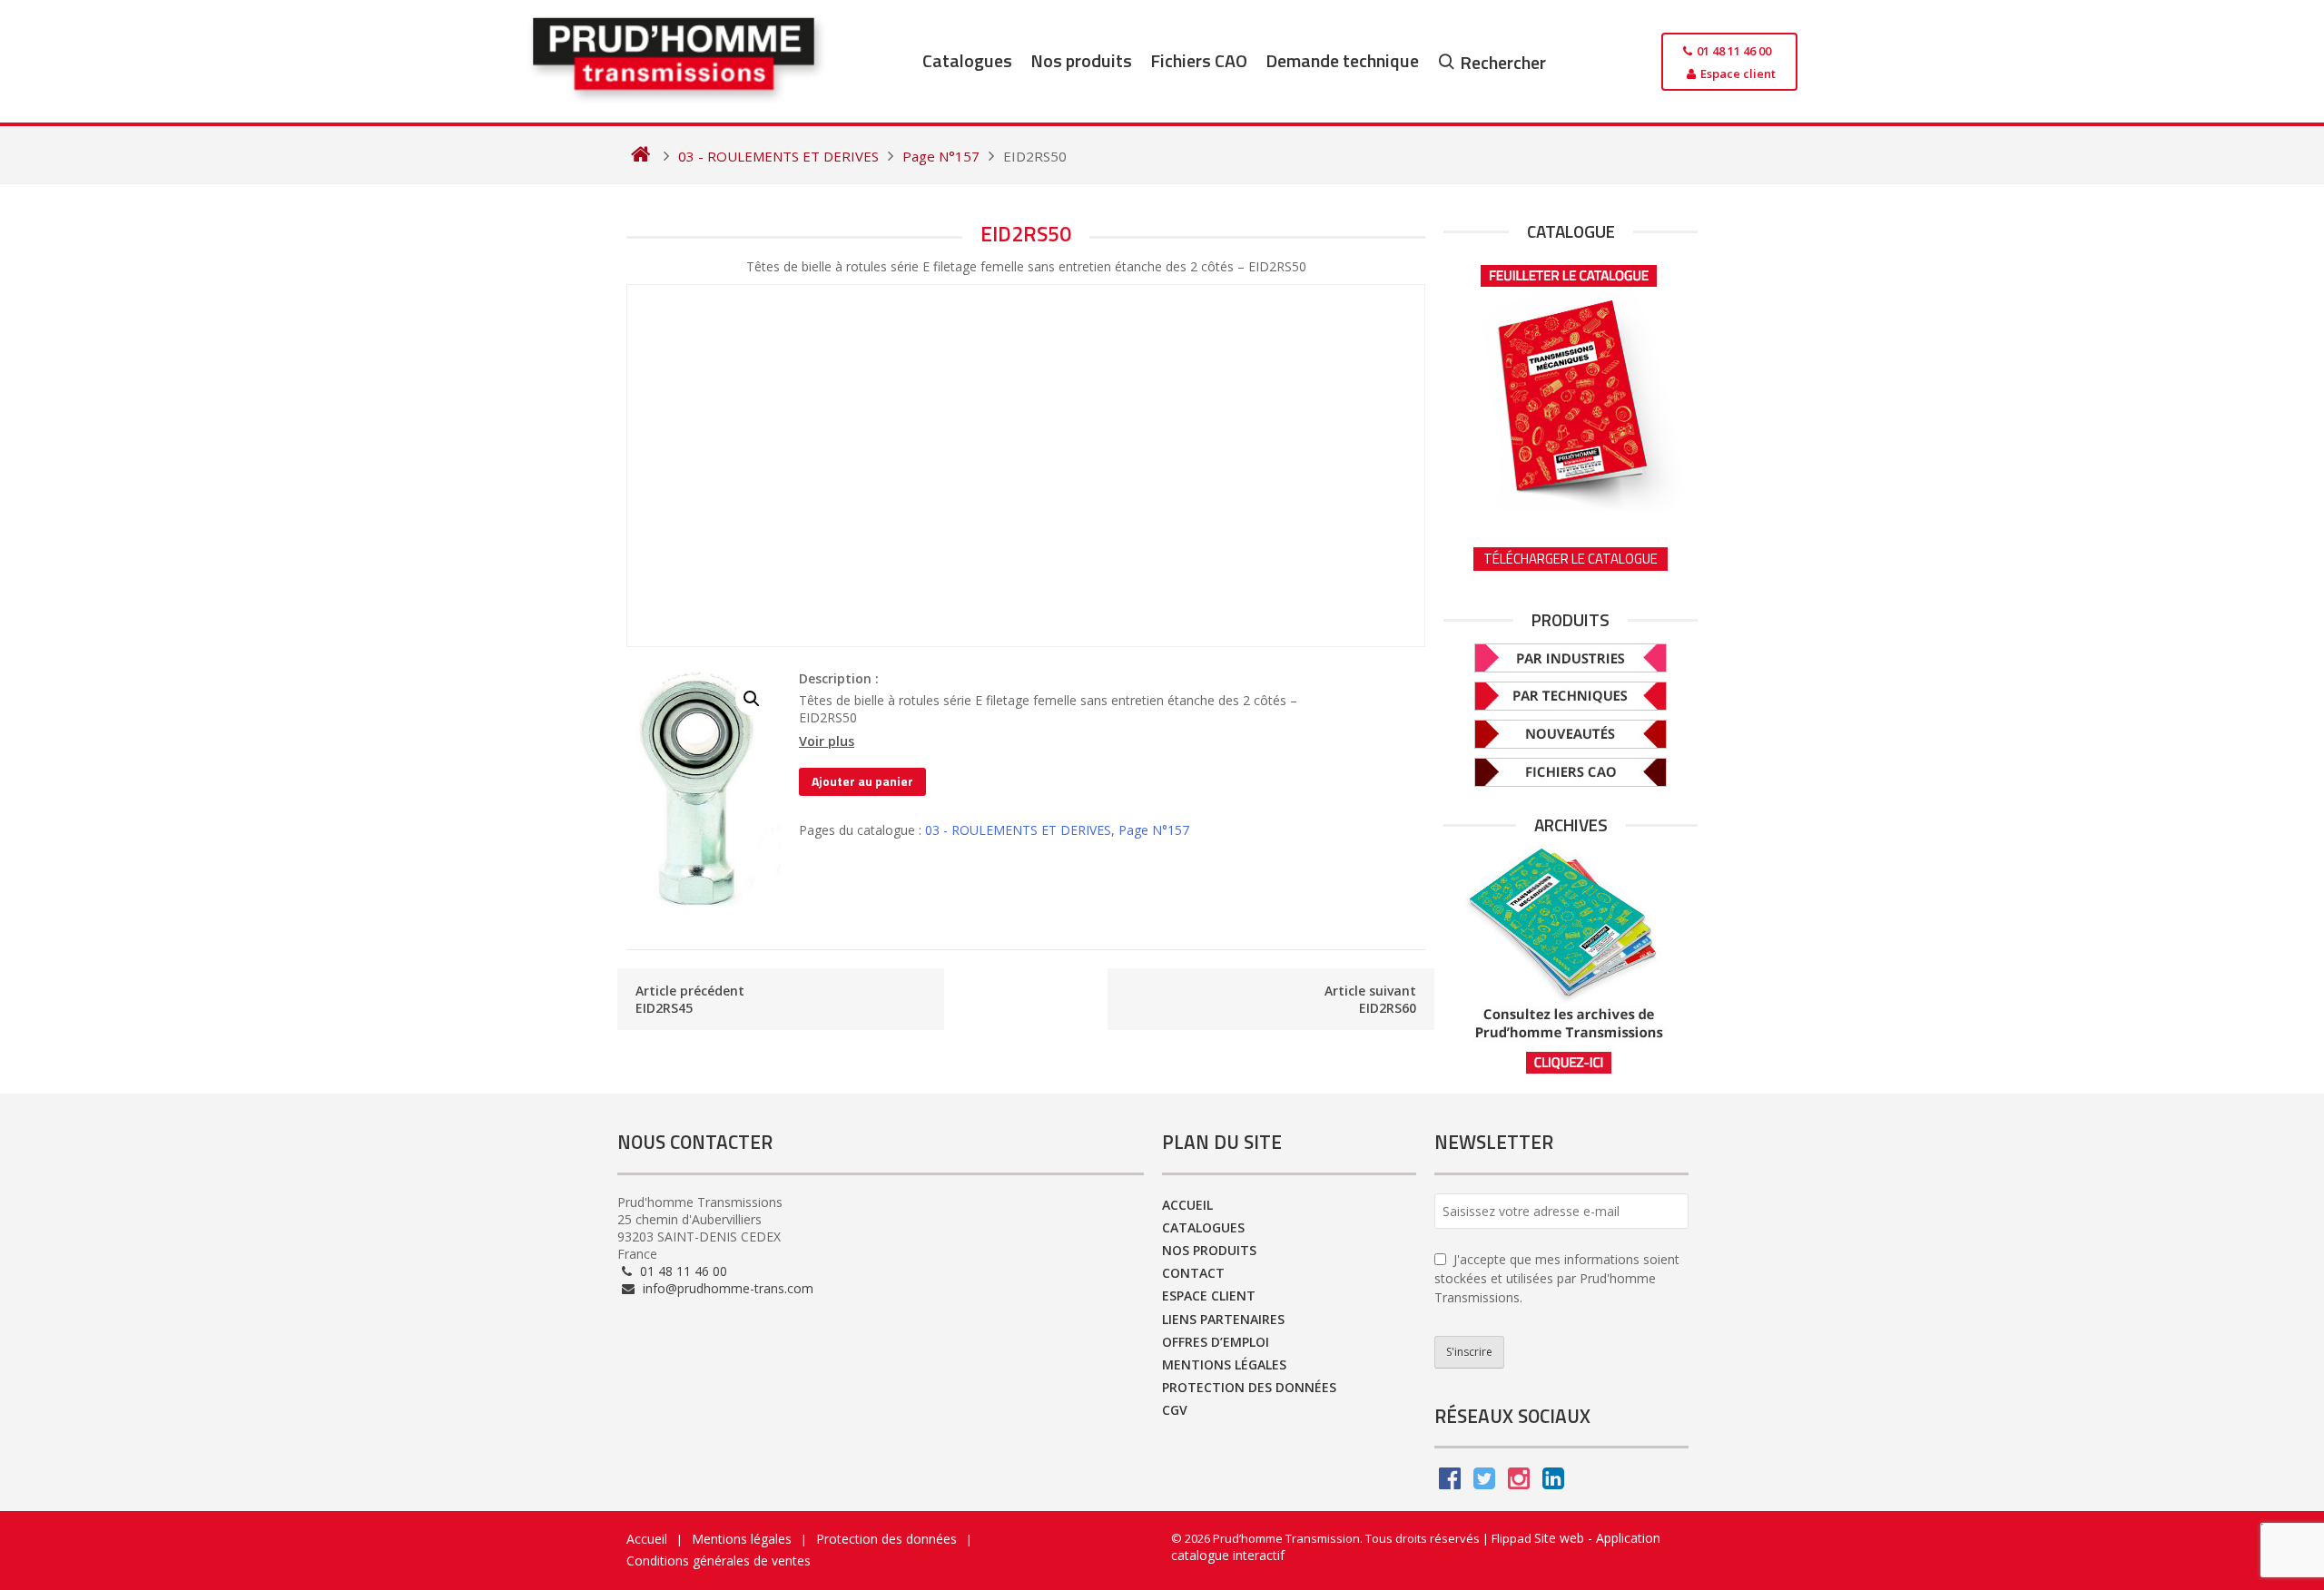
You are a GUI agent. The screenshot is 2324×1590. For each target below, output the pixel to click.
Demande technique (1342, 60)
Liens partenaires (1223, 1319)
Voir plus (827, 741)
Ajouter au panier (862, 781)
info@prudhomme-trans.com (726, 1288)
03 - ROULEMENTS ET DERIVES (1018, 830)
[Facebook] (1450, 1482)
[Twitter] (1484, 1482)
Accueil (1187, 1205)
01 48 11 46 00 (682, 1271)
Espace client (1209, 1296)
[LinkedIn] (1553, 1482)
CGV (1175, 1410)
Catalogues (967, 60)
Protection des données (1249, 1387)
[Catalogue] (1571, 382)
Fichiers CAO (1199, 60)
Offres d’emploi (1216, 1342)
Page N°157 (1154, 830)
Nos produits (1081, 60)
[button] (752, 699)
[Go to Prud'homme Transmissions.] (640, 156)
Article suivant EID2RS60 (1370, 999)
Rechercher (1503, 62)
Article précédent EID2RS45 (690, 999)
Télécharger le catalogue (1571, 559)
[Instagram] (1519, 1482)
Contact (1193, 1273)
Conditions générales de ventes (719, 1561)
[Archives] (1571, 961)
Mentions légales (1224, 1364)
